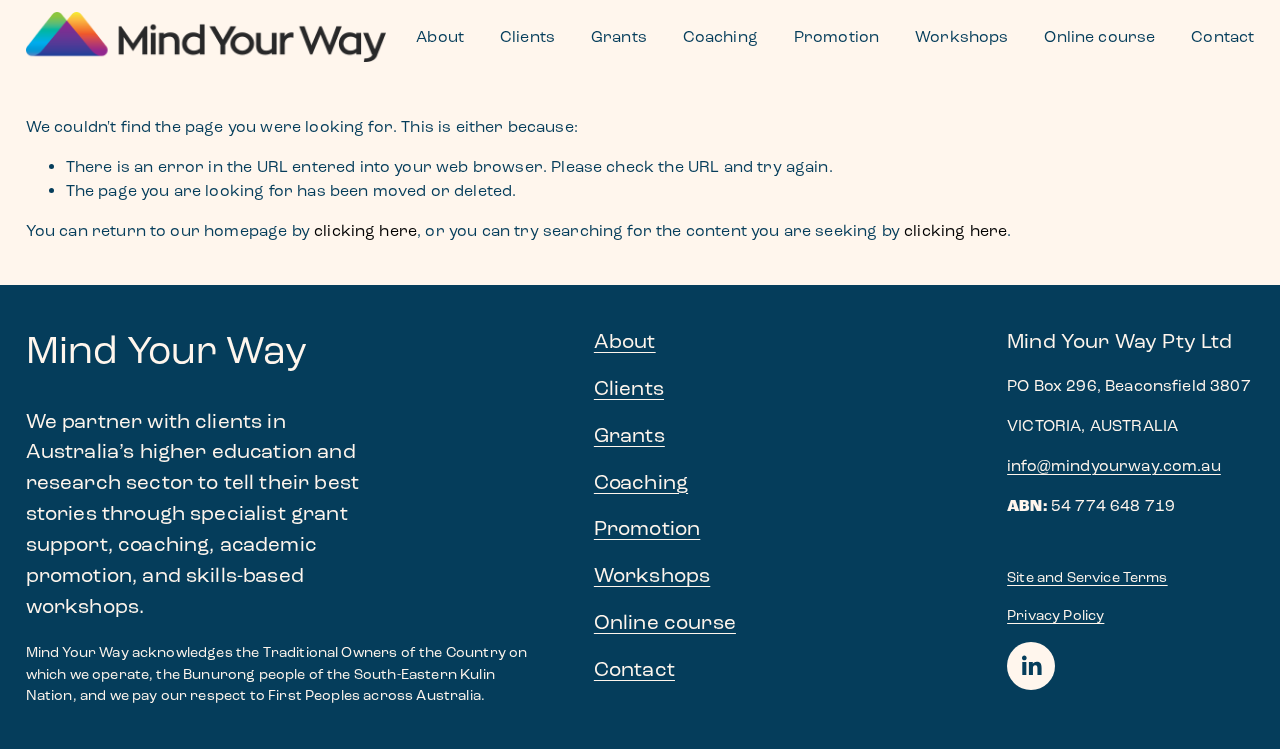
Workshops (961, 36)
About (440, 36)
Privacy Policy (1055, 615)
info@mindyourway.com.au (1114, 465)
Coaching (720, 36)
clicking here (365, 230)
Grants (619, 36)
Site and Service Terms (1087, 577)
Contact (1222, 36)
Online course (1099, 36)
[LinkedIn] (1031, 666)
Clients (527, 36)
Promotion (836, 36)
